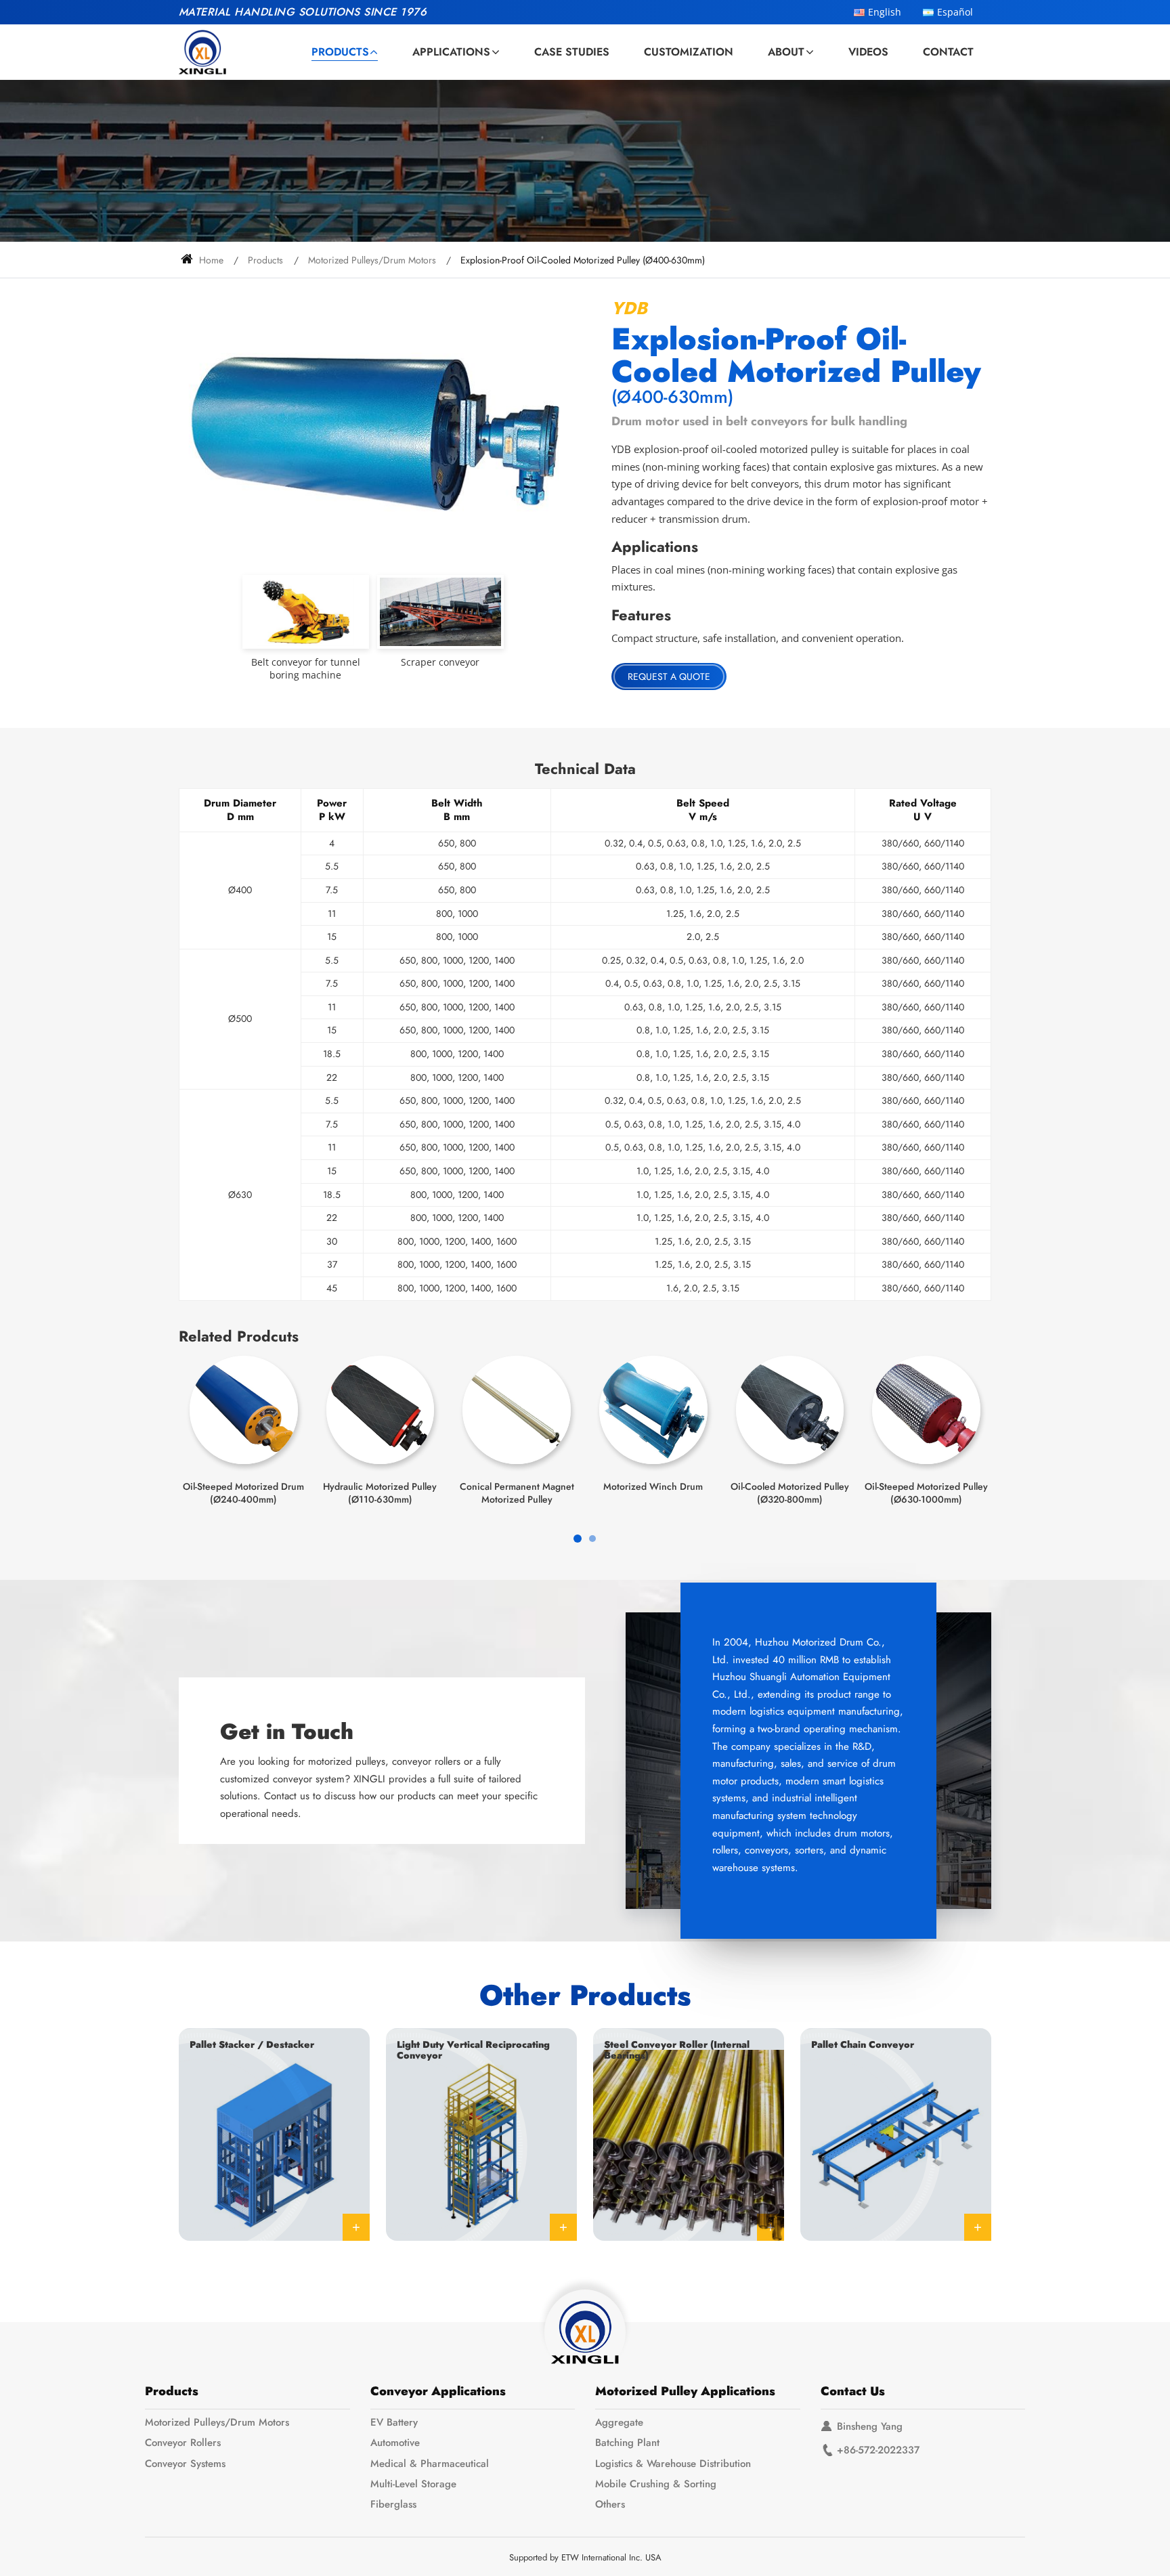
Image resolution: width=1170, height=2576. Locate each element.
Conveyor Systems (185, 2464)
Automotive (395, 2443)
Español (955, 12)
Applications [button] (451, 52)
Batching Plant (627, 2443)
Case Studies (572, 52)
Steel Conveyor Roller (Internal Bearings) (677, 2050)
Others (610, 2504)
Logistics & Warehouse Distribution (673, 2464)
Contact (948, 52)
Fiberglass (393, 2504)
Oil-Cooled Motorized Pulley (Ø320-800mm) (790, 1493)
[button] (578, 1539)
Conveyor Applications (438, 2391)
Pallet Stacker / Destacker (252, 2044)
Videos (868, 52)
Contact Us (853, 2391)
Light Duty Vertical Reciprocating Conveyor (473, 2050)
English (885, 12)
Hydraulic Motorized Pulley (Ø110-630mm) (380, 1493)
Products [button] (340, 52)
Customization (689, 52)
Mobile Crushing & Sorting (656, 2484)
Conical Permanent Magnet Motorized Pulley (517, 1493)
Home (210, 260)
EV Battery (394, 2422)
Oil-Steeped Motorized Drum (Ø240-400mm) (243, 1493)
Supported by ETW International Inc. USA (585, 2557)
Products (265, 260)
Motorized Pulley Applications (685, 2391)
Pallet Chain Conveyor (863, 2044)
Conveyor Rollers (183, 2443)
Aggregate (619, 2422)
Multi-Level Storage (413, 2484)
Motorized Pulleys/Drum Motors (372, 260)
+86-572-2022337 (878, 2450)
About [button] (786, 52)
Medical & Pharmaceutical (430, 2464)
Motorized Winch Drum (653, 1486)
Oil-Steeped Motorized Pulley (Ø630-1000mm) (926, 1493)
